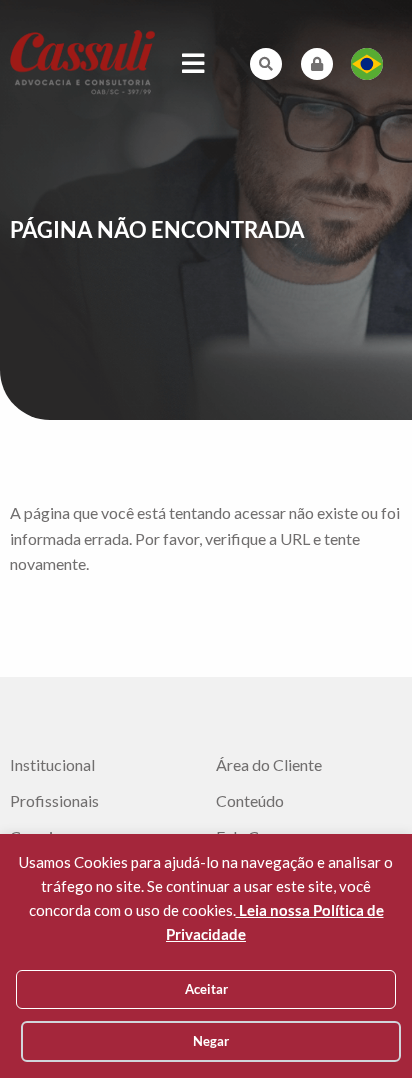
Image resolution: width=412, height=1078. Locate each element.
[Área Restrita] (317, 64)
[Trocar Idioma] (367, 64)
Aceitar (206, 989)
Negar (211, 1041)
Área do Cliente (269, 765)
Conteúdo (250, 801)
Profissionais (54, 801)
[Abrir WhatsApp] (362, 1027)
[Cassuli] (83, 61)
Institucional (52, 765)
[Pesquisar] (266, 64)
